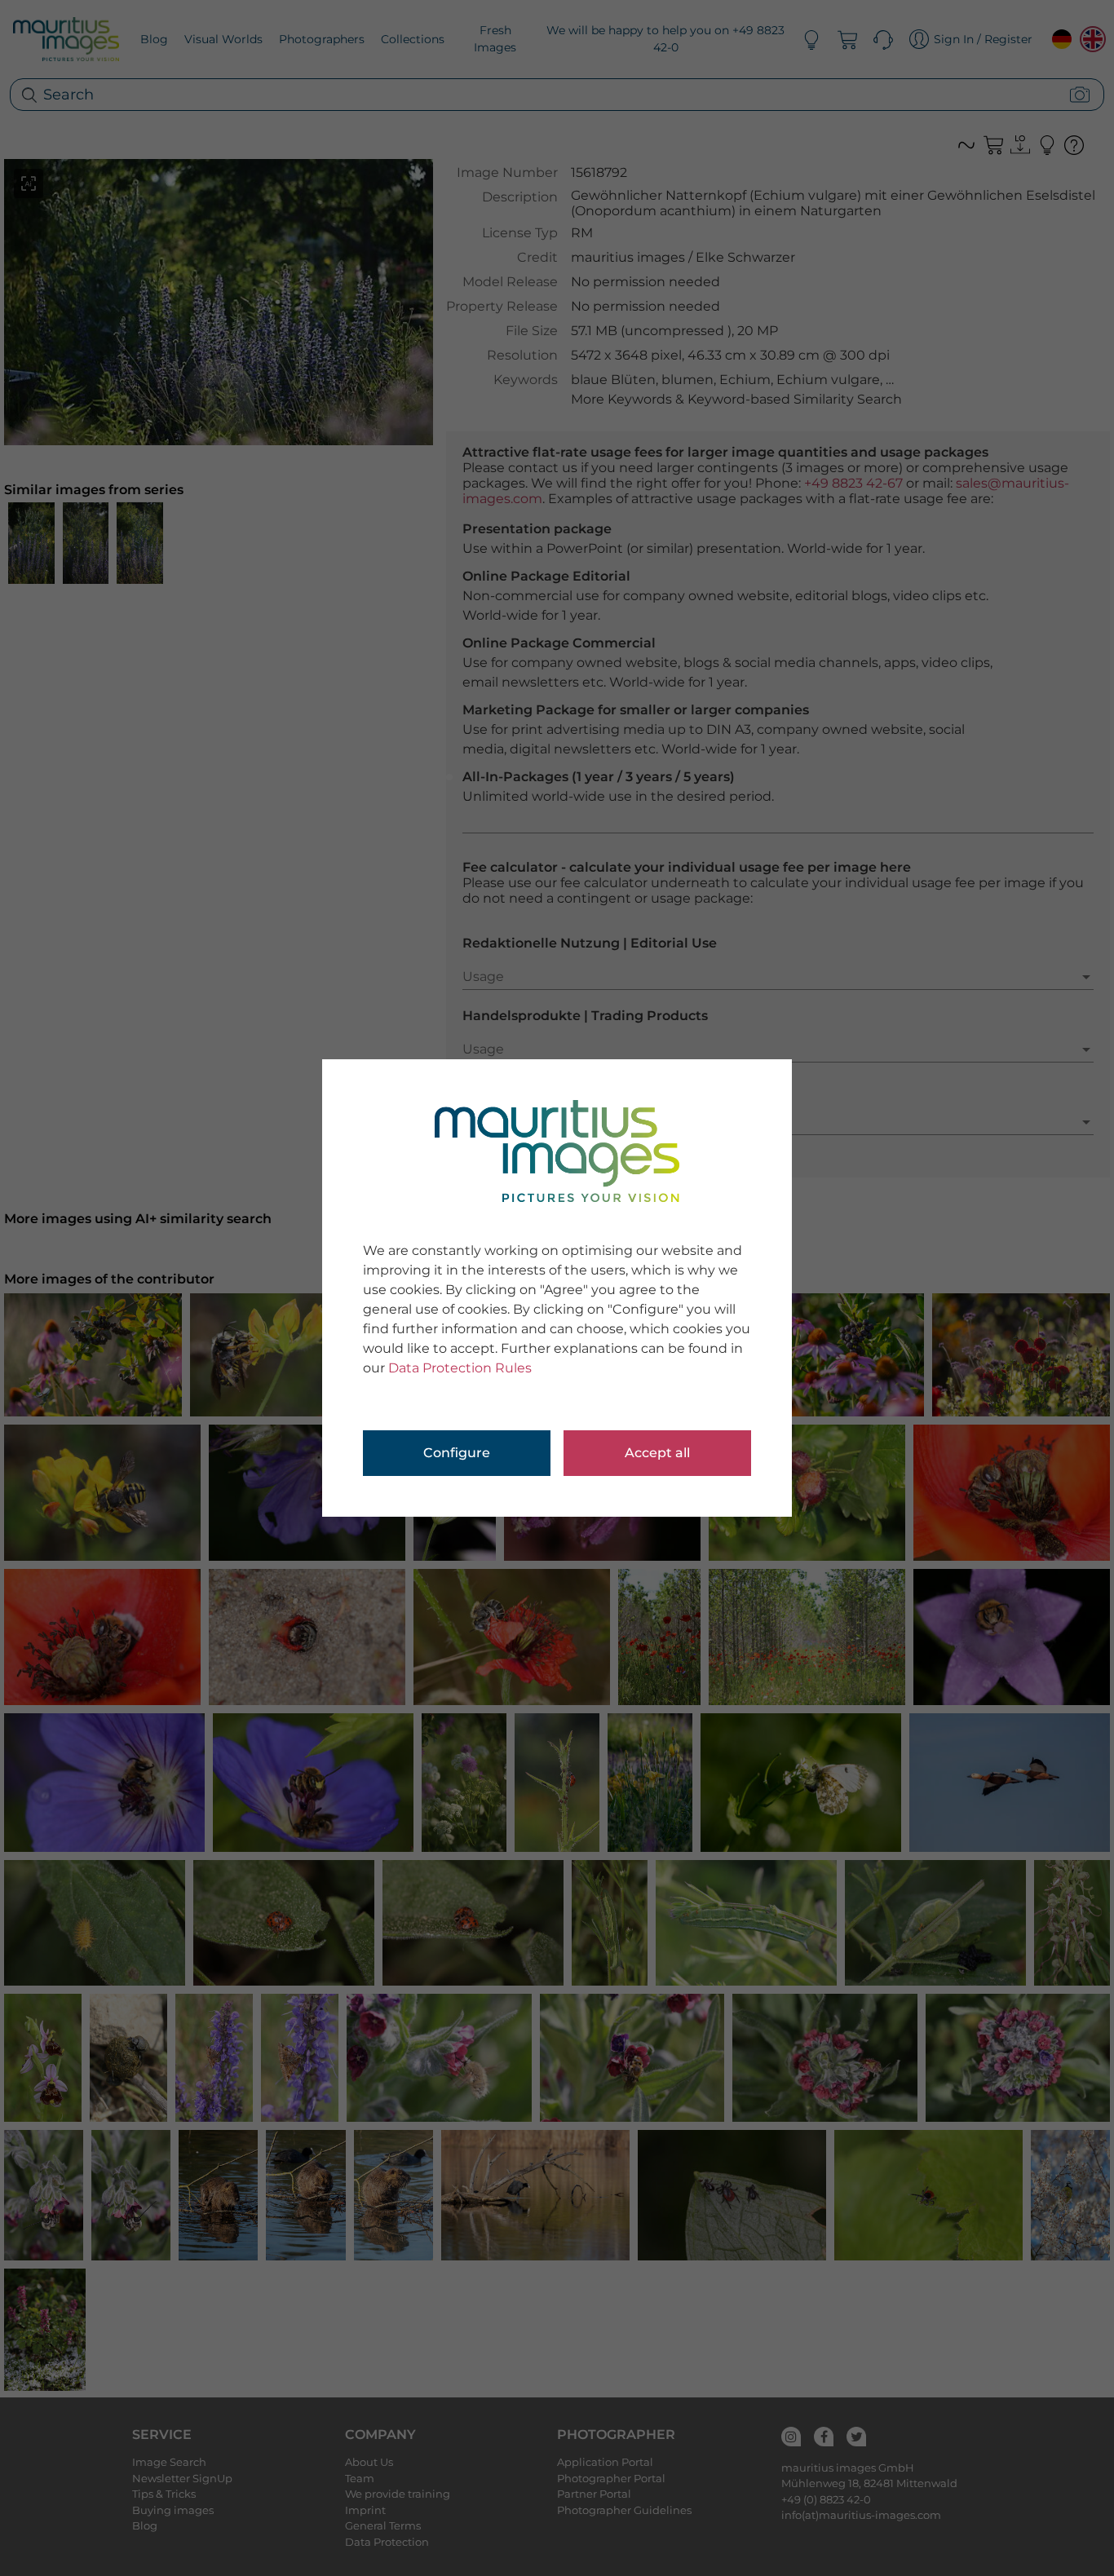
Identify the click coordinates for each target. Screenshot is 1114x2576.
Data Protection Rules (460, 1368)
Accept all (657, 1453)
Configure (457, 1453)
